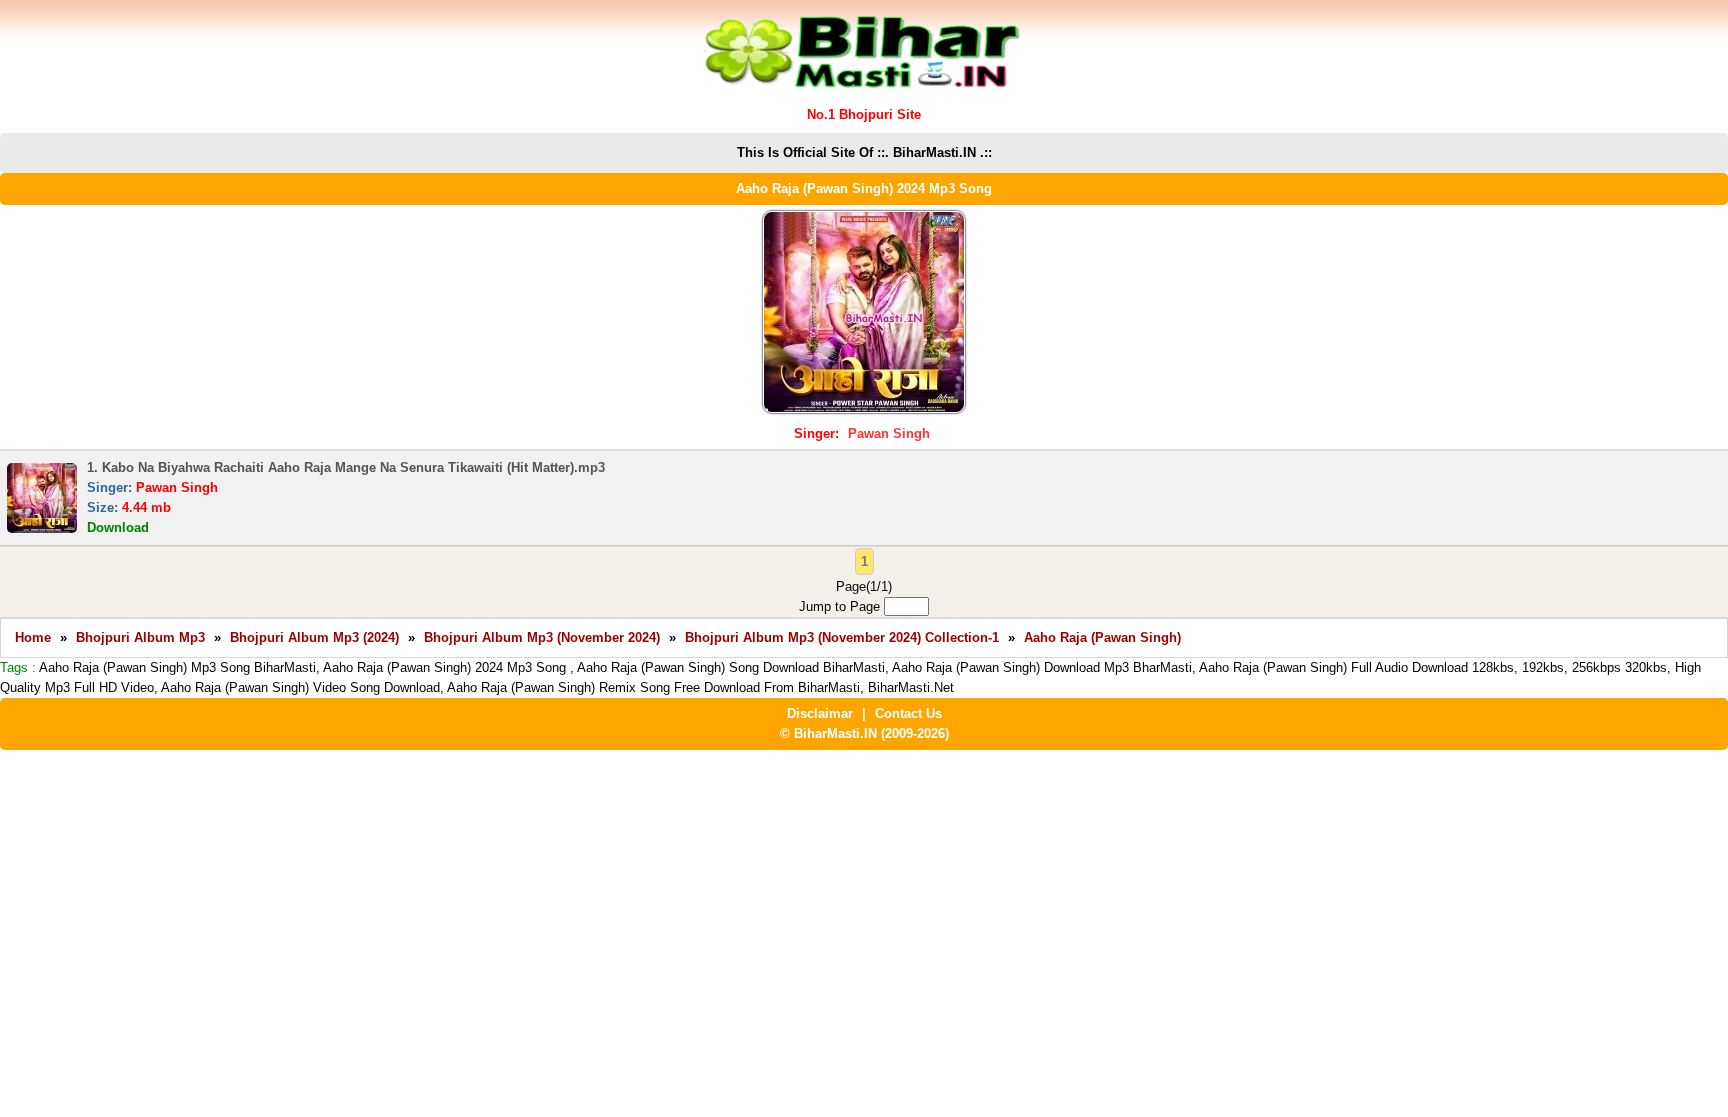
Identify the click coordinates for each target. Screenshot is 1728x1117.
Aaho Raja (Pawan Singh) (1102, 637)
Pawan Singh (889, 433)
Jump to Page (841, 606)
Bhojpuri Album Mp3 (140, 637)
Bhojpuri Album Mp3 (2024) (314, 637)
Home (33, 637)
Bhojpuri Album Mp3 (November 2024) (542, 637)
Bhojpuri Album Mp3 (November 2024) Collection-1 (842, 637)
